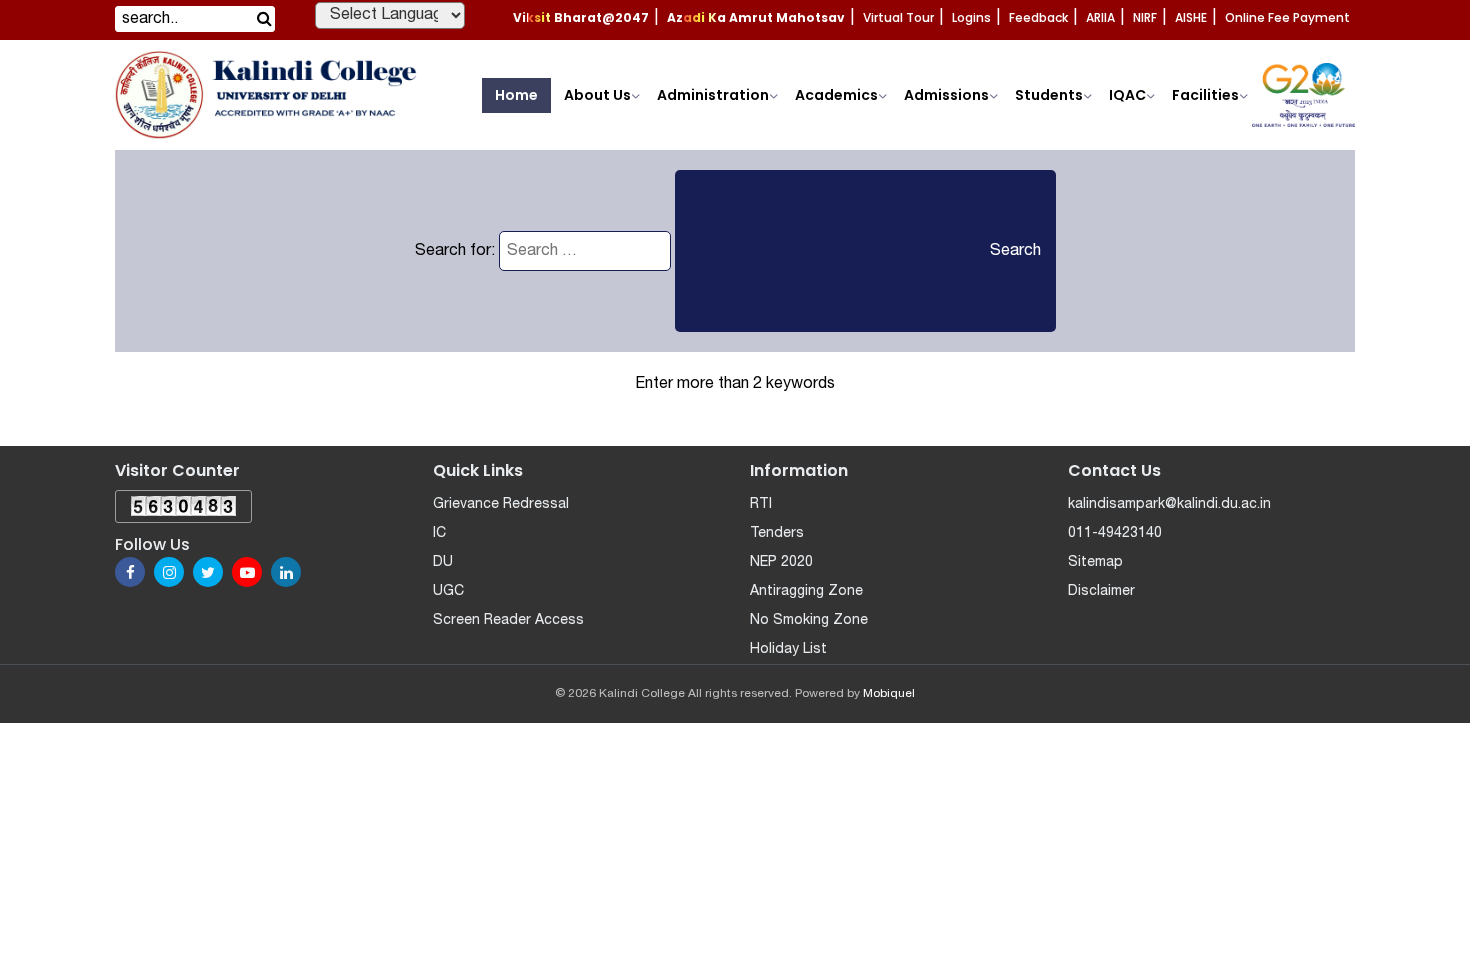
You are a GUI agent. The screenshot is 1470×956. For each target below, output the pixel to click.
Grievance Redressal (501, 504)
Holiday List (788, 649)
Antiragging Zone (806, 591)
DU (443, 562)
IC (439, 533)
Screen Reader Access (508, 620)
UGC (448, 591)
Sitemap (1095, 562)
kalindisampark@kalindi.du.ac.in (1169, 504)
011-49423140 (1115, 533)
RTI (761, 504)
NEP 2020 (781, 562)
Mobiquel (889, 693)
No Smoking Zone (809, 620)
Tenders (777, 533)
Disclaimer (1101, 591)
